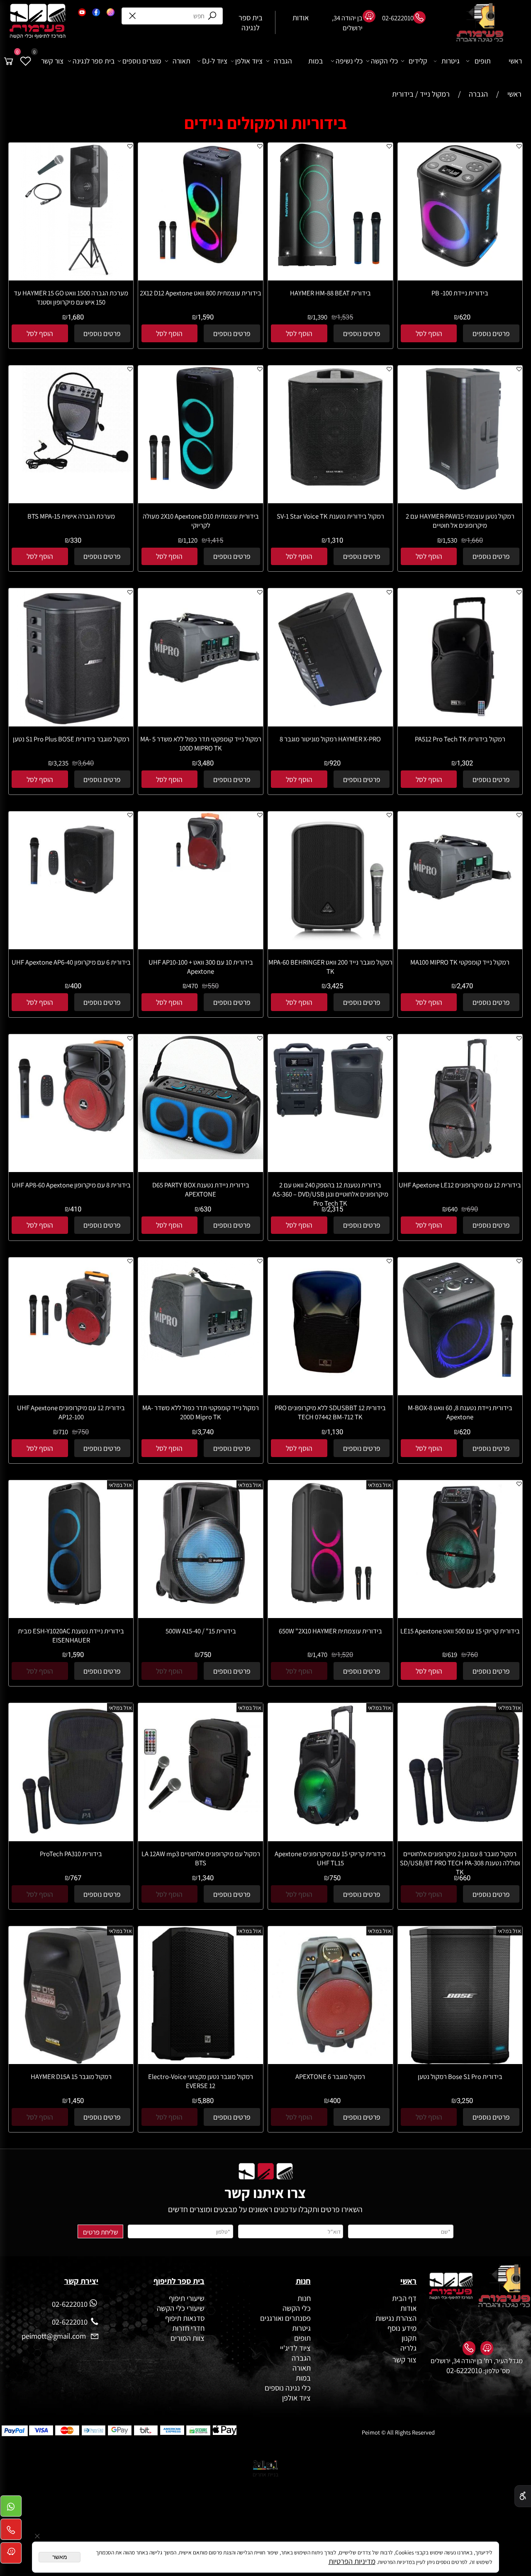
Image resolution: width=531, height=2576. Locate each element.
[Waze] (11, 2555)
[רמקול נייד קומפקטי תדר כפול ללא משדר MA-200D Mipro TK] (201, 1358)
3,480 (206, 763)
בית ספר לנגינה (94, 61)
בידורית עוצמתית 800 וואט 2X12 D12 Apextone (201, 293)
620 (465, 317)
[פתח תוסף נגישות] (523, 2496)
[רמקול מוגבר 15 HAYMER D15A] (71, 2061)
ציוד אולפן (249, 61)
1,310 (335, 541)
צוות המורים (188, 2338)
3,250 (465, 2101)
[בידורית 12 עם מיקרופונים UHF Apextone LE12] (460, 1162)
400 (76, 986)
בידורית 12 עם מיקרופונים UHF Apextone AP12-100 (71, 1412)
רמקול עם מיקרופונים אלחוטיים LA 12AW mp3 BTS (201, 1858)
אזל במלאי (380, 1485)
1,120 (190, 540)
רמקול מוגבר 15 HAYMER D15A (71, 2076)
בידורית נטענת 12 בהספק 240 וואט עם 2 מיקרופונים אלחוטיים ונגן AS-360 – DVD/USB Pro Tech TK (330, 1194)
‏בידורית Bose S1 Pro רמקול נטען (460, 2076)
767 (76, 1878)
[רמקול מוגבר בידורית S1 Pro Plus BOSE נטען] (71, 724)
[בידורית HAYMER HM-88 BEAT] (330, 265)
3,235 (61, 763)
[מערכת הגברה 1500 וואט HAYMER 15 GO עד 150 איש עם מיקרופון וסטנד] (71, 278)
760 (472, 1655)
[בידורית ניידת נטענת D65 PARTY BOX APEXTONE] (201, 1156)
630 (206, 1209)
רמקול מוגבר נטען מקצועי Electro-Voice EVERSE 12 (201, 2081)
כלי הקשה (384, 61)
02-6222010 (464, 2370)
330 (76, 541)
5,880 (206, 2101)
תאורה (181, 61)
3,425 (335, 986)
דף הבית (404, 2298)
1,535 (345, 317)
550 (213, 986)
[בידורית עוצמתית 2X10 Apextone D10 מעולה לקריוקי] (201, 487)
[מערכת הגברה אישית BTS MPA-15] (71, 472)
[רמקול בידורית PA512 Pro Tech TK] (460, 724)
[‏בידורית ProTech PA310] (71, 1838)
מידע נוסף (402, 2328)
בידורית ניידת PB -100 (460, 293)
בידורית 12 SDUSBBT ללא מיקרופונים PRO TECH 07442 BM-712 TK (330, 1412)
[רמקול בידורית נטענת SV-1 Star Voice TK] (330, 487)
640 (453, 1209)
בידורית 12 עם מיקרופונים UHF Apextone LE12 (460, 1185)
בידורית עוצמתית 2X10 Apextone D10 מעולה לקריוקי (201, 521)
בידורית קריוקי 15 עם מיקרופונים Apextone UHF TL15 (330, 1858)
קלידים (418, 61)
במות (315, 61)
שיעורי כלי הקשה (180, 2308)
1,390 (320, 317)
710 (63, 1432)
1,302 (465, 763)
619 (452, 1655)
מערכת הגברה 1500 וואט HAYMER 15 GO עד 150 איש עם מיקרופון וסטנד (71, 297)
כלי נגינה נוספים (288, 2388)
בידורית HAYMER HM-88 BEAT (330, 293)
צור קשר (52, 61)
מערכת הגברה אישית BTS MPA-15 (71, 516)
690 (472, 1209)
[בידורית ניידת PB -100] (460, 265)
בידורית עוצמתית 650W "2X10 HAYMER (330, 1631)
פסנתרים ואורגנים (285, 2318)
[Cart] (9, 61)
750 (83, 1432)
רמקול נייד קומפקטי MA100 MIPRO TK (460, 962)
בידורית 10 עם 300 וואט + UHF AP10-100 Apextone (201, 967)
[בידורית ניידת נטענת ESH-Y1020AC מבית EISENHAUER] (71, 1602)
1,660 (475, 541)
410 (76, 1209)
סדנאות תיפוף (185, 2318)
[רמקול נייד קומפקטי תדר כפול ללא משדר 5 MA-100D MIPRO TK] (201, 701)
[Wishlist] (26, 61)
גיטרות (451, 61)
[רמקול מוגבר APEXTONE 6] (330, 2058)
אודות (408, 2308)
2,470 (465, 986)
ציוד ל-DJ (215, 61)
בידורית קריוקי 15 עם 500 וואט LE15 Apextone (460, 1631)
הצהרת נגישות (396, 2318)
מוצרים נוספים (142, 61)
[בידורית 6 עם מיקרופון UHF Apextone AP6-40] (71, 907)
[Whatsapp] (11, 2509)
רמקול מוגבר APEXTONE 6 (330, 2076)
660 (465, 1878)
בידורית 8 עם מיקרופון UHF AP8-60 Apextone (71, 1185)
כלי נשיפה (349, 61)
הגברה (283, 61)
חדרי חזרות (188, 2328)
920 (335, 763)
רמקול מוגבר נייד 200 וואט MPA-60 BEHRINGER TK (330, 967)
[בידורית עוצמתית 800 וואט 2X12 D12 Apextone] (201, 276)
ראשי (515, 61)
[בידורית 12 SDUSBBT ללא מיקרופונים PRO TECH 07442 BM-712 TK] (330, 1392)
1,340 (206, 1878)
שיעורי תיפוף (186, 2298)
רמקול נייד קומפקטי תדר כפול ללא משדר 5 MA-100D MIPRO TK (201, 743)
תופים (483, 61)
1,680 (76, 317)
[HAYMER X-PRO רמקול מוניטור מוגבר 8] (330, 710)
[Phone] (11, 2532)
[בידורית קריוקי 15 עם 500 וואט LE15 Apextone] (460, 1597)
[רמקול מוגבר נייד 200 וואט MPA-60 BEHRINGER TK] (330, 942)
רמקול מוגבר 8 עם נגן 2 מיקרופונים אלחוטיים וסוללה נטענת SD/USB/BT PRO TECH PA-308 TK (460, 1863)
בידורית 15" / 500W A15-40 (201, 1631)
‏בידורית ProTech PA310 (71, 1854)
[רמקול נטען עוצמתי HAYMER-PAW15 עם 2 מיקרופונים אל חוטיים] (460, 487)
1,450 (76, 2101)
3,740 (206, 1432)
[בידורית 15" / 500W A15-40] (201, 1602)
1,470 (320, 1655)
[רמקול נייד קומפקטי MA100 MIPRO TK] (460, 913)
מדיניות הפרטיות (352, 2561)
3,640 (86, 763)
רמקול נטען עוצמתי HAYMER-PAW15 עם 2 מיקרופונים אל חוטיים (460, 521)
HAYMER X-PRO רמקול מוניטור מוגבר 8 (330, 739)
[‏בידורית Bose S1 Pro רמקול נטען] (460, 2061)
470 (193, 986)
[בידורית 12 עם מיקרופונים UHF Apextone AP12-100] (71, 1359)
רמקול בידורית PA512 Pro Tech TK (460, 739)
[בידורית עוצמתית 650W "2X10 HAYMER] (330, 1602)
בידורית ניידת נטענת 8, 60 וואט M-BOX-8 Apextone (460, 1412)
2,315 (335, 1209)
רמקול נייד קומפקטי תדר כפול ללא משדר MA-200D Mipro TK (201, 1412)
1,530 (450, 540)
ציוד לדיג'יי (295, 2348)
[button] (429, 333)
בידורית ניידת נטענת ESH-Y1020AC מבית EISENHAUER (71, 1635)
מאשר (60, 2557)
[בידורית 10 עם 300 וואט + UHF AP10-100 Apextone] (201, 869)
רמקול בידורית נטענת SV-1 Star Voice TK (330, 516)
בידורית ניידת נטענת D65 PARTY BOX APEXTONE (201, 1189)
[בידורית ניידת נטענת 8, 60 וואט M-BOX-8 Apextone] (460, 1379)
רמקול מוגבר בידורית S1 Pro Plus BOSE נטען (71, 739)
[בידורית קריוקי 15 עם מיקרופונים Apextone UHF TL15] (330, 1825)
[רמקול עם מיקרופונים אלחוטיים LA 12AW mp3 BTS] (201, 1825)
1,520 (345, 1655)
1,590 (206, 317)
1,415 (215, 541)
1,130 (335, 1432)
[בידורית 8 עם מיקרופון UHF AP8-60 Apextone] (71, 1138)
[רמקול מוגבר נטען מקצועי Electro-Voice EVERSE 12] (201, 2059)
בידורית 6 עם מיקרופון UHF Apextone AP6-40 (71, 962)
